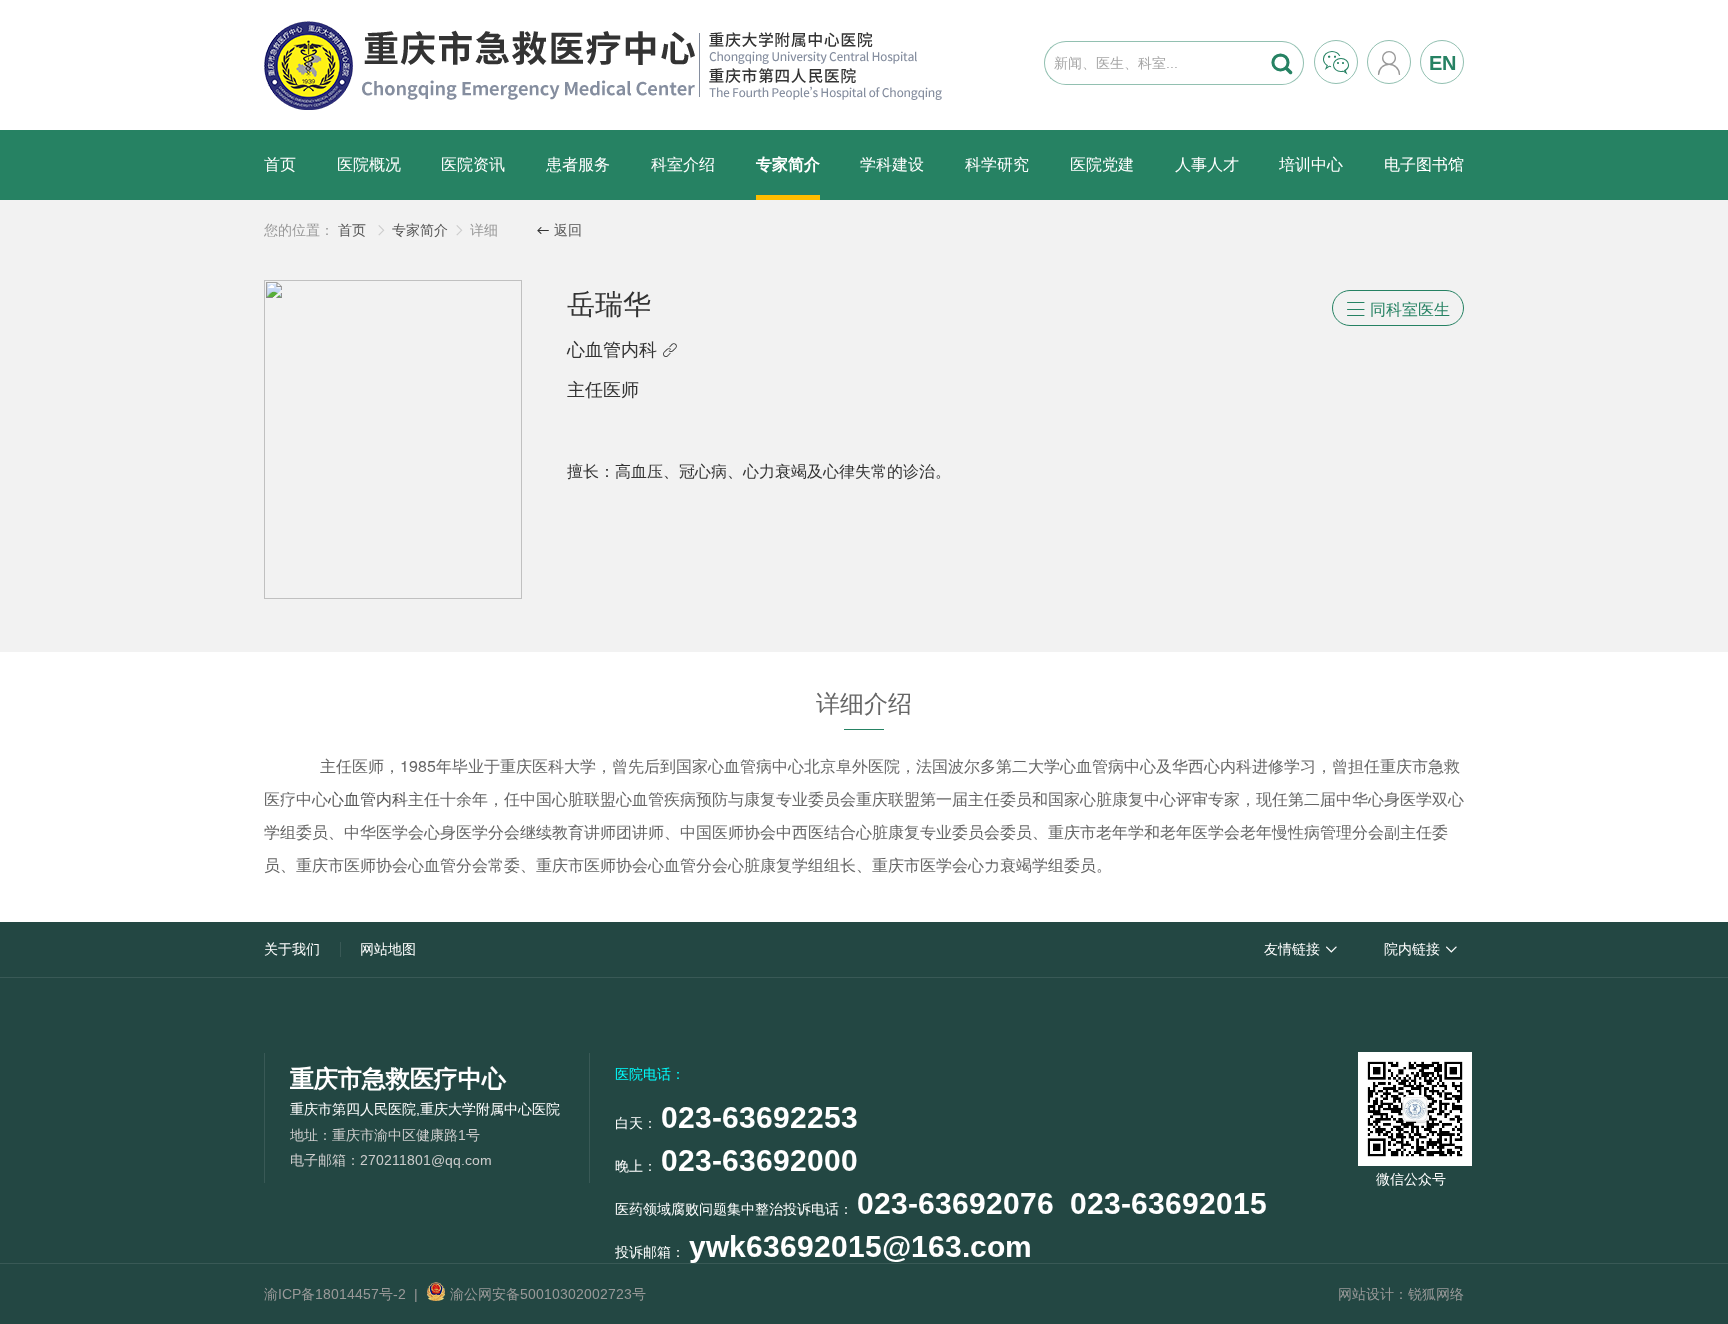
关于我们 (292, 949)
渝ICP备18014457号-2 (335, 1294)
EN (1442, 63)
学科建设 (892, 164)
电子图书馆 (1424, 164)
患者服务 (578, 164)
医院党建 (1102, 164)
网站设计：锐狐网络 (1401, 1294)
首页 (280, 164)
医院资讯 (473, 164)
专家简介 (788, 164)
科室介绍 (683, 164)
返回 (559, 230)
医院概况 (369, 164)
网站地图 (388, 949)
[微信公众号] (1411, 1105)
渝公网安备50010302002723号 (546, 1294)
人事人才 (1207, 164)
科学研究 (997, 164)
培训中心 (1311, 164)
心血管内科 (622, 350)
